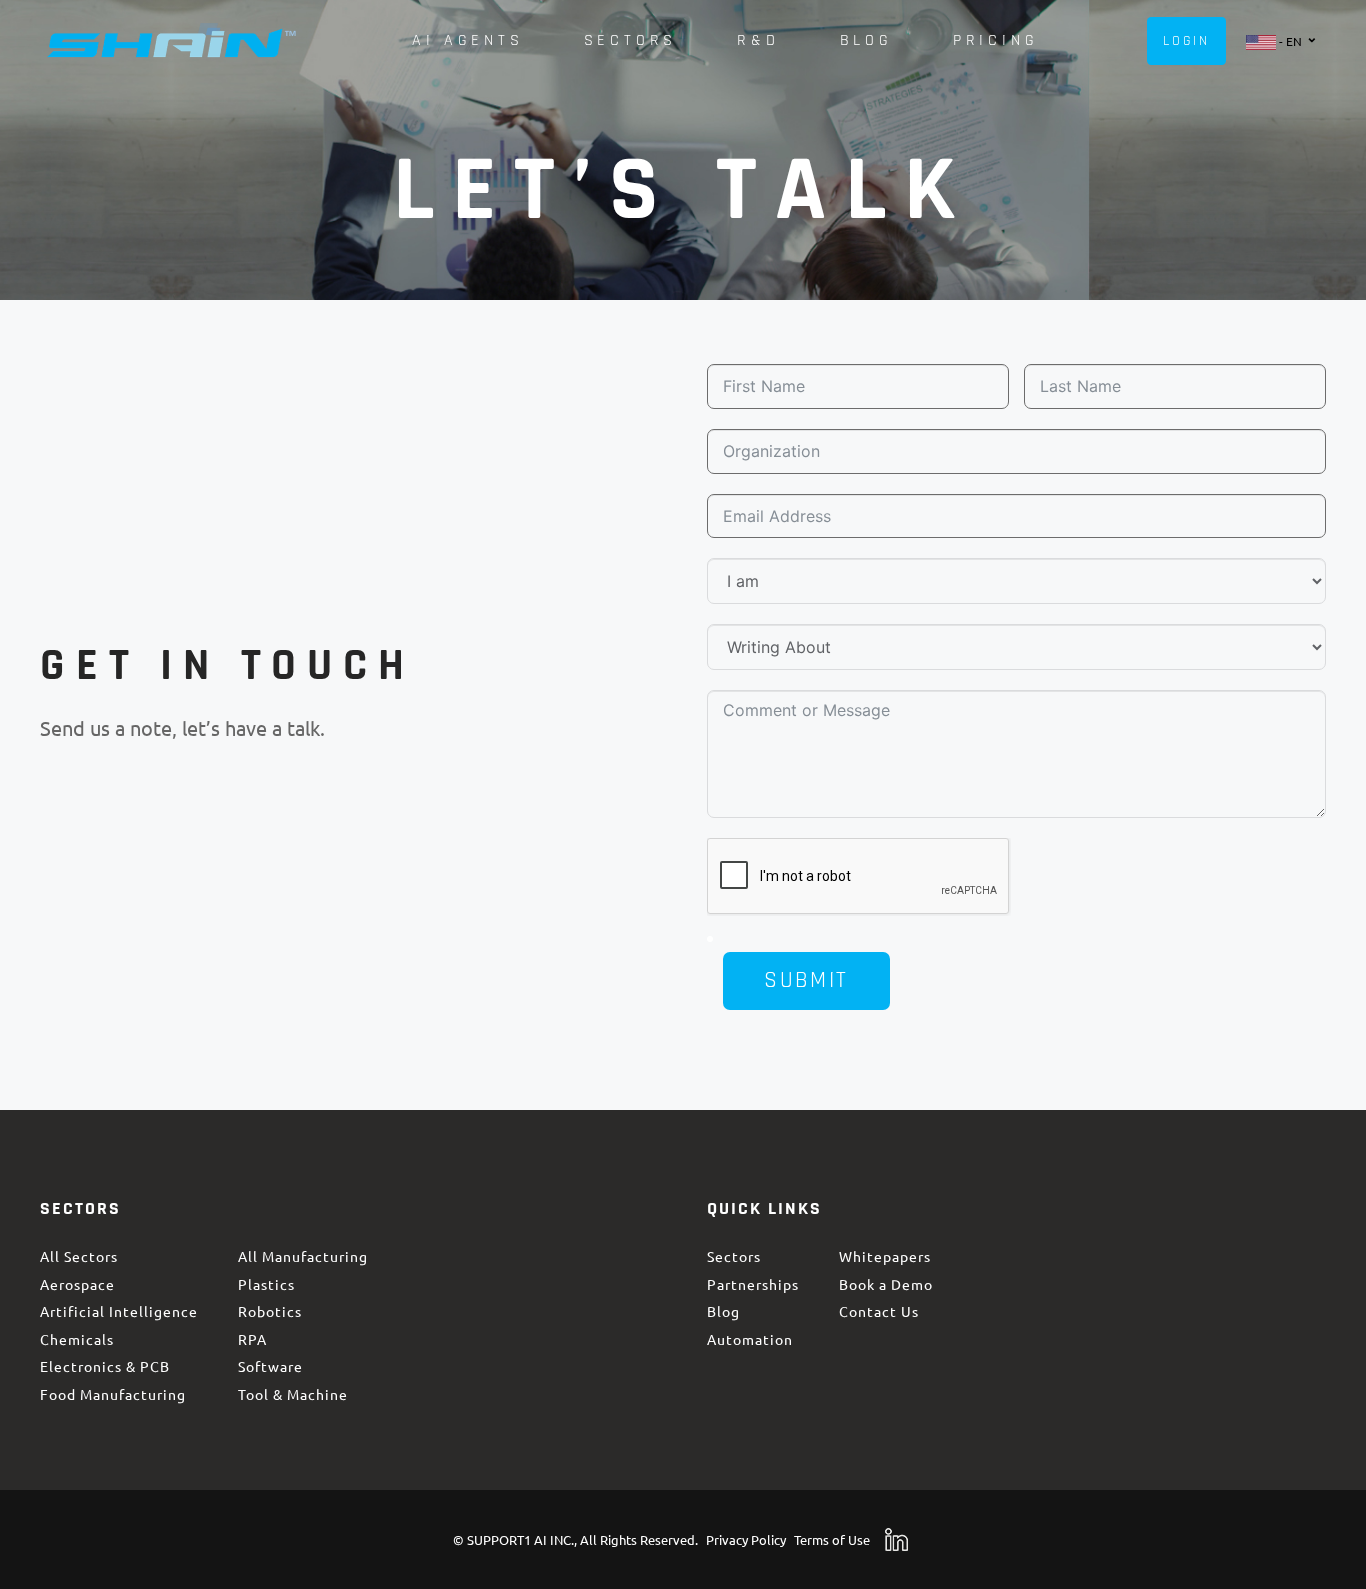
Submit (806, 980)
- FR (1290, 105)
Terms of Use (832, 1539)
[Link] (172, 41)
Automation (750, 1339)
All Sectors (79, 1256)
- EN (1291, 68)
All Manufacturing (303, 1256)
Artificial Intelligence (119, 1312)
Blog (723, 1312)
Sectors (734, 1256)
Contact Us (879, 1312)
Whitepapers (885, 1256)
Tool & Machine (293, 1394)
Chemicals (77, 1339)
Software (270, 1367)
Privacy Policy (746, 1539)
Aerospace (77, 1284)
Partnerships (753, 1284)
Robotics (270, 1312)
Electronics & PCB (105, 1367)
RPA (252, 1339)
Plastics (266, 1284)
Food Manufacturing (113, 1394)
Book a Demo (886, 1284)
